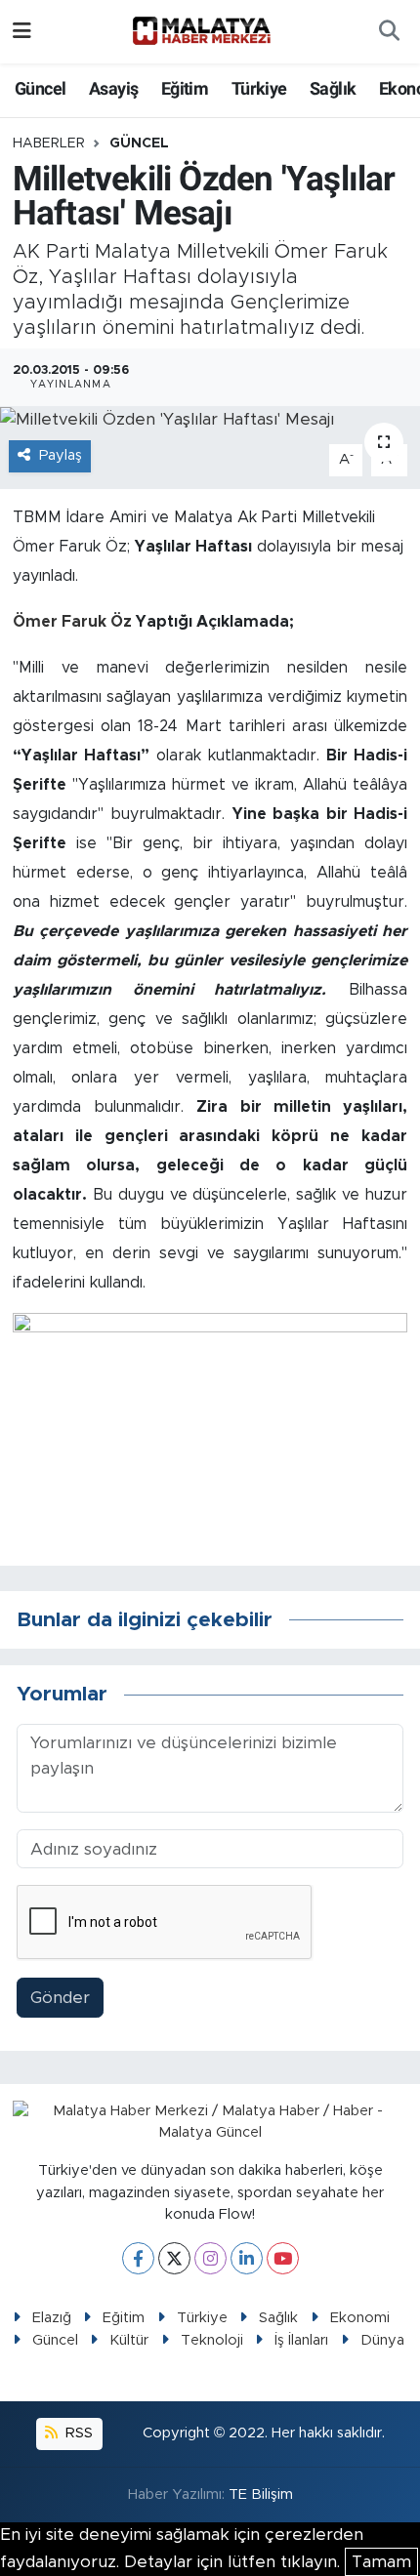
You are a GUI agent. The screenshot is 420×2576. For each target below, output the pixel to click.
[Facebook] (138, 2258)
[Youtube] (283, 2258)
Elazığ (52, 2318)
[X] (174, 2258)
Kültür (129, 2340)
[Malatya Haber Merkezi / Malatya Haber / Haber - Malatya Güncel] (201, 31)
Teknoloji (212, 2340)
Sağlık (333, 88)
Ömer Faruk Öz (74, 622)
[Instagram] (210, 2258)
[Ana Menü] (22, 32)
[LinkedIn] (247, 2258)
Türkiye (259, 88)
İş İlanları (301, 2340)
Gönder (60, 1998)
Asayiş (113, 88)
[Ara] (389, 32)
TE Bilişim (261, 2494)
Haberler (49, 143)
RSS (77, 2433)
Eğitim (185, 88)
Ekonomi (360, 2318)
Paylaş (61, 455)
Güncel (40, 88)
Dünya (382, 2340)
